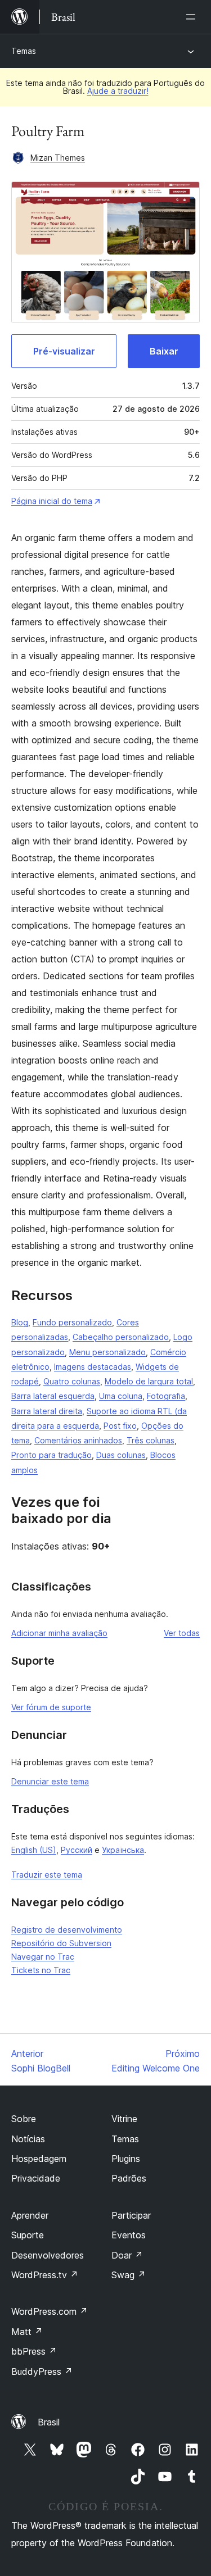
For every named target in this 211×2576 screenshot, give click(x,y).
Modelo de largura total (149, 1381)
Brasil (49, 2422)
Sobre (24, 2119)
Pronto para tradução (51, 1455)
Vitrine (124, 2119)
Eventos (129, 2235)
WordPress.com (50, 2311)
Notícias (28, 2139)
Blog (20, 1322)
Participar (131, 2215)
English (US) (34, 1850)
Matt (27, 2332)
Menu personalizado (107, 1352)
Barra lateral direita (47, 1411)
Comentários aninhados (78, 1440)
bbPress (34, 2351)
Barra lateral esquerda (53, 1396)
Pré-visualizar (64, 351)
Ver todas (182, 1633)
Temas (24, 51)
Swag (129, 2275)
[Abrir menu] (193, 17)
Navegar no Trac (43, 1957)
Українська (123, 1850)
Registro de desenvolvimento (67, 1930)
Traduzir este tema (47, 1875)
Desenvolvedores (48, 2255)
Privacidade (36, 2178)
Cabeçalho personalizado (121, 1337)
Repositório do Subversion (61, 1943)
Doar (127, 2255)
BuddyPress (42, 2371)
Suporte (28, 2235)
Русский (77, 1850)
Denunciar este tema (50, 1781)
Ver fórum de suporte (51, 1707)
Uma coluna (121, 1396)
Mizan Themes (58, 158)
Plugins (126, 2159)
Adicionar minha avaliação (59, 1633)
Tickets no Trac (41, 1970)
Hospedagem (39, 2159)
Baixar (164, 351)
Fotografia (166, 1396)
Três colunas (151, 1440)
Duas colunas (121, 1455)
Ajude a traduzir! (118, 91)
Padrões (129, 2178)
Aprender (30, 2215)
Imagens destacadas (93, 1367)
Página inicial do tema (52, 501)
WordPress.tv (45, 2275)
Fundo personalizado (72, 1322)
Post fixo (120, 1426)
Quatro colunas (72, 1381)
